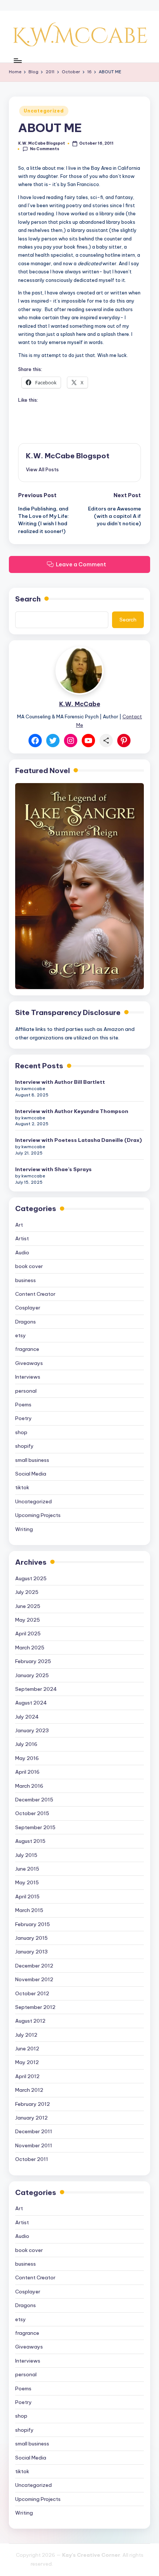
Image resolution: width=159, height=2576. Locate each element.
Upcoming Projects (38, 1515)
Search (28, 599)
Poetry (23, 1418)
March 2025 (30, 1648)
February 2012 (33, 2104)
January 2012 (31, 2118)
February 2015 (33, 1924)
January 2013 (31, 1952)
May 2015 (27, 1882)
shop (21, 1432)
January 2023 (32, 1730)
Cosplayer (28, 1308)
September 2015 (35, 1827)
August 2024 (31, 1703)
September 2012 (35, 2007)
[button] (42, 469)
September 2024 (36, 1689)
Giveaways (29, 1363)
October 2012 (32, 1993)
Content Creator (35, 1294)
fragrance (27, 1349)
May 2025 (28, 1620)
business (26, 1280)
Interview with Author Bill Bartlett (60, 1082)
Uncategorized (44, 111)
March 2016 (29, 1786)
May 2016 (27, 1758)
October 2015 (32, 1813)
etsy (21, 1335)
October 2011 (32, 2159)
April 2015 (27, 1896)
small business (32, 1460)
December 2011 (34, 2131)
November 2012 (34, 1979)
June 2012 (27, 2049)
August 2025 (31, 1578)
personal (26, 1391)
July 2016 (26, 1744)
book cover (29, 1266)
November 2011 (34, 2145)
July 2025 (27, 1592)
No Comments (45, 149)
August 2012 (30, 2021)
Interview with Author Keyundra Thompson (72, 1111)
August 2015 (30, 1841)
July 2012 (26, 2035)
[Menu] (17, 60)
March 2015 (29, 1910)
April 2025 (28, 1633)
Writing (24, 1529)
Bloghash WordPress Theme (91, 2564)
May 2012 (27, 2062)
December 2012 (34, 1966)
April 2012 (27, 2076)
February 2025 (33, 1661)
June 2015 (27, 1869)
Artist (22, 1238)
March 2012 (29, 2090)
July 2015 (26, 1855)
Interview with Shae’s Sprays (53, 1169)
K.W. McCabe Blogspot (68, 456)
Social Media (31, 1474)
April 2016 (27, 1772)
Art (19, 1225)
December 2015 (34, 1800)
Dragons (26, 1322)
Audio (22, 1252)
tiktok (22, 1487)
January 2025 (32, 1675)
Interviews (28, 1377)
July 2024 (27, 1717)
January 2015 (31, 1938)
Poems (23, 1405)
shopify (24, 1446)
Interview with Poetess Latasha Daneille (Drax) (79, 1140)
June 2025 (28, 1606)
